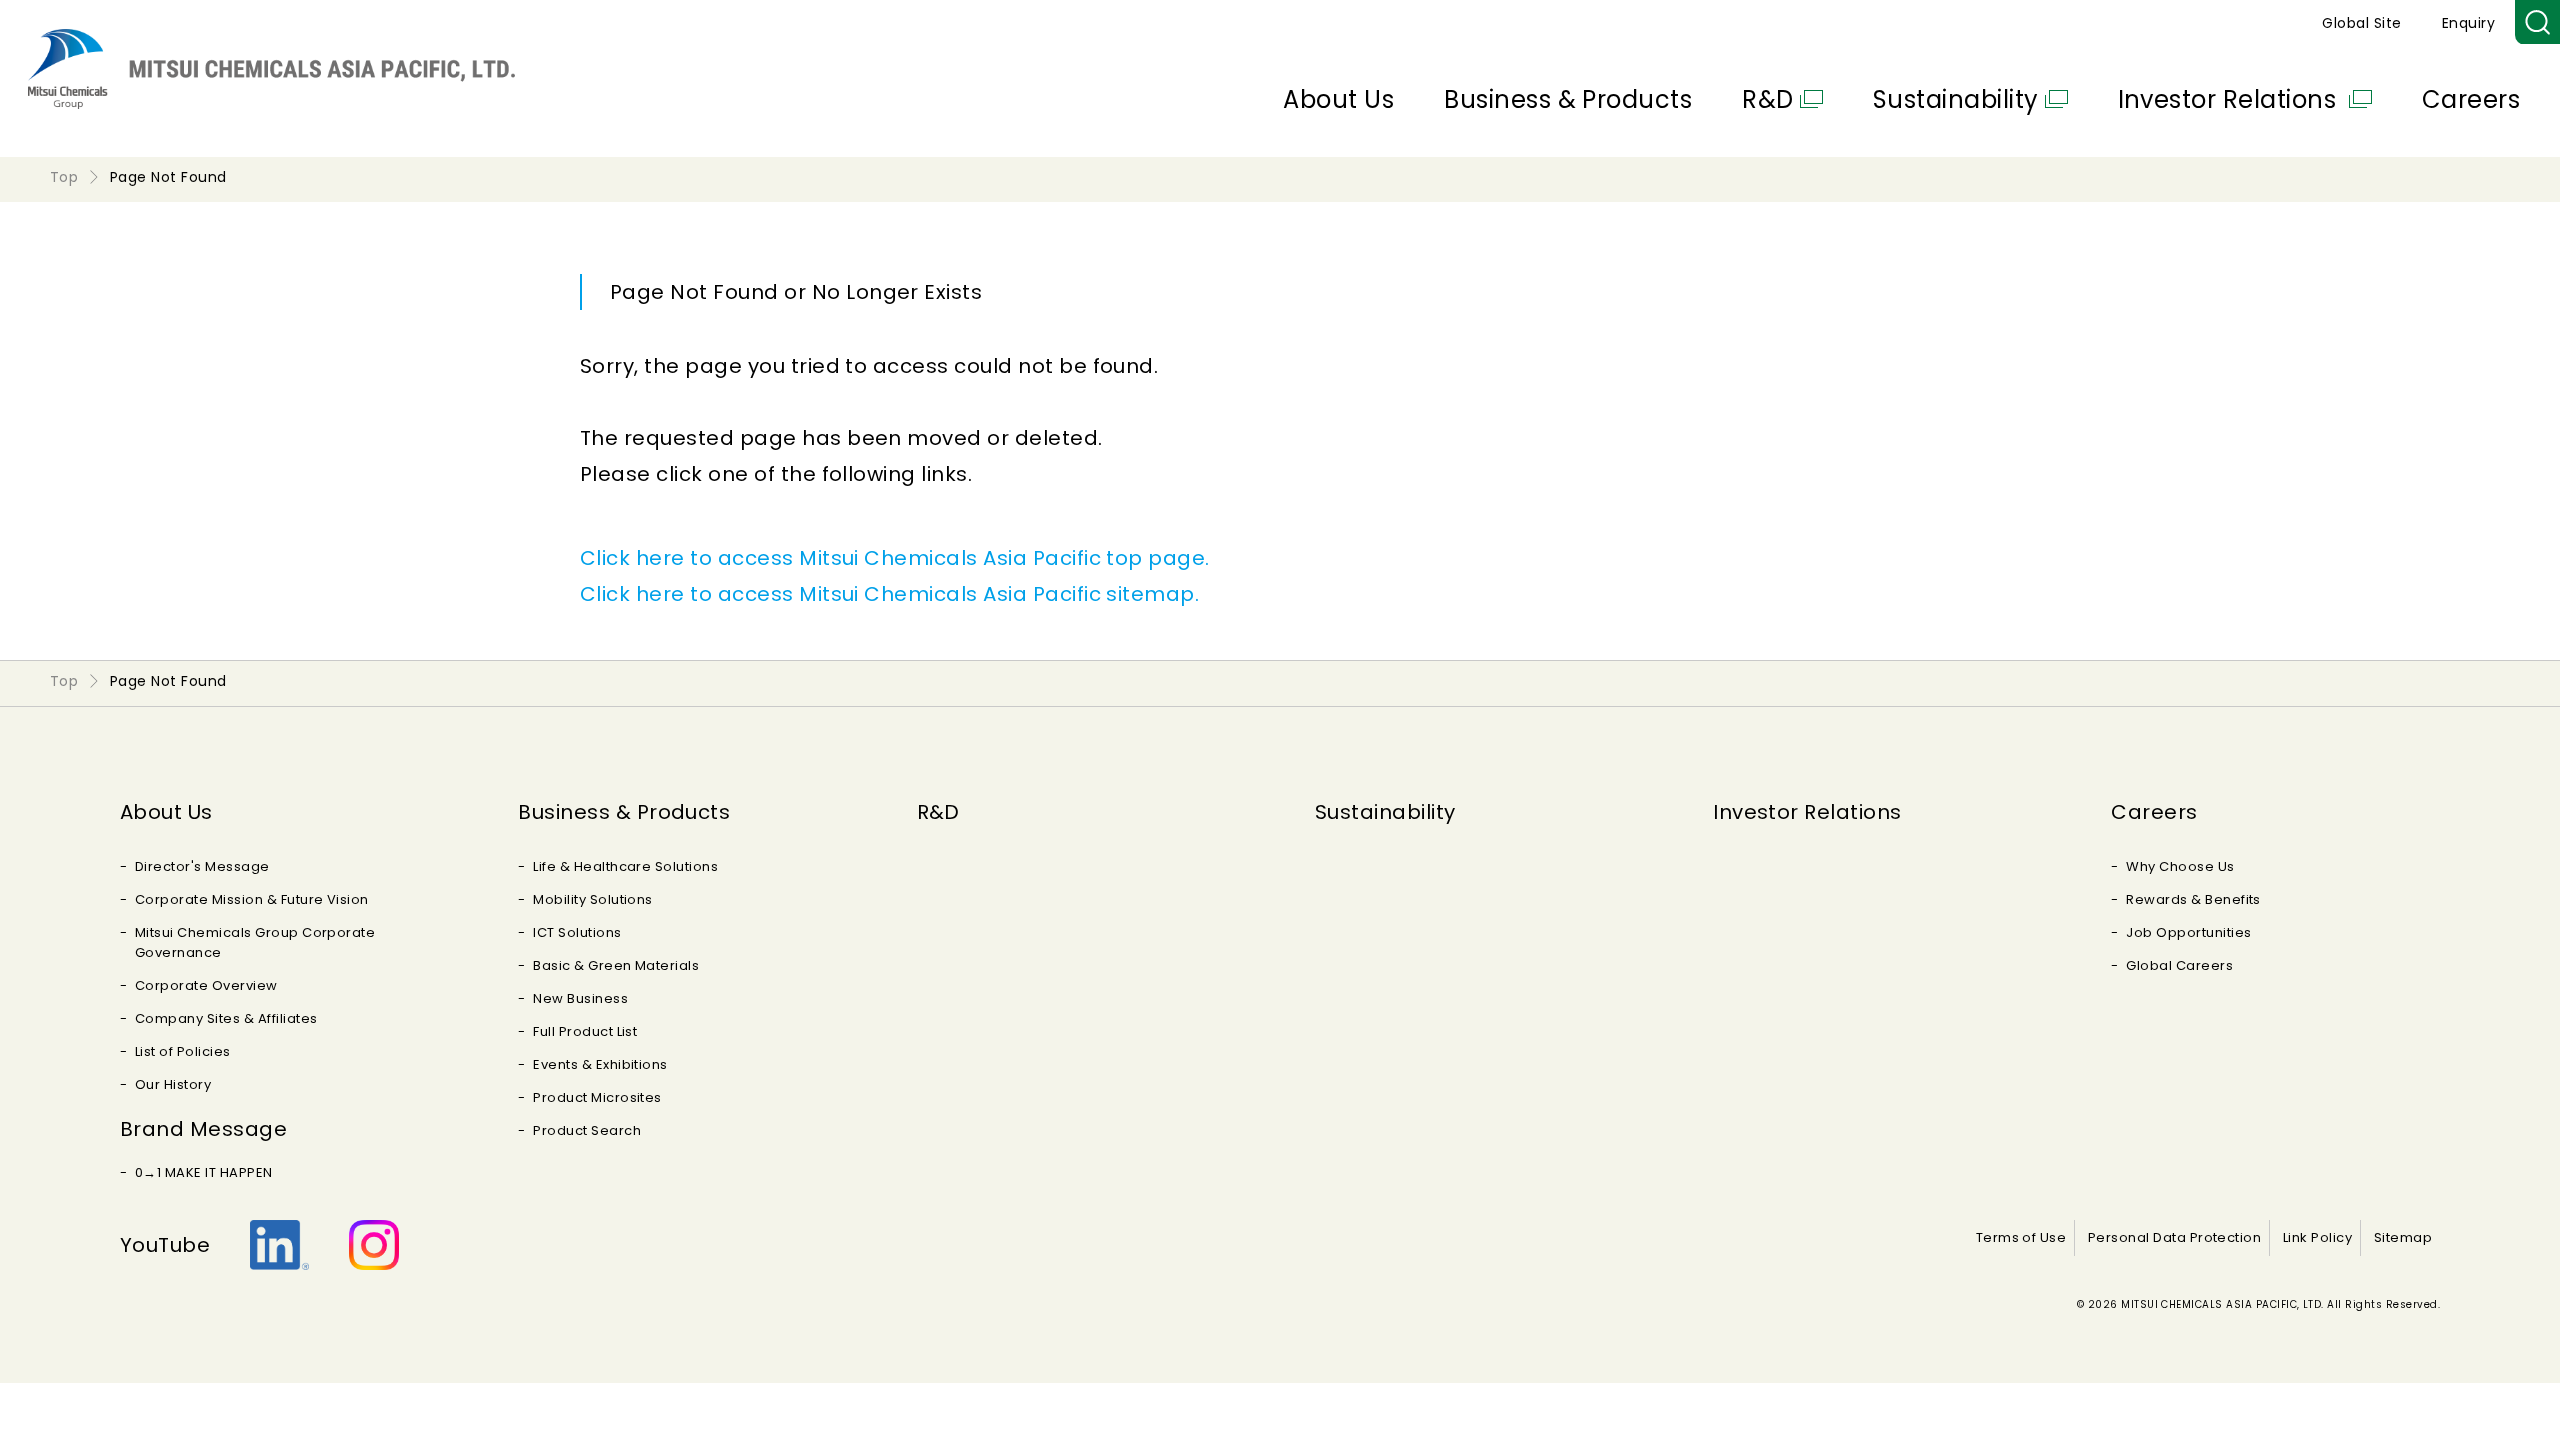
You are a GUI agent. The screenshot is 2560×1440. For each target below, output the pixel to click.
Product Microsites (597, 1097)
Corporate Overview (206, 985)
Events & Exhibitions (600, 1064)
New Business (580, 998)
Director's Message (202, 866)
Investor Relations (2230, 99)
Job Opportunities (2188, 932)
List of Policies (183, 1051)
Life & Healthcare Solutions (625, 866)
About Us (1338, 99)
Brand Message (203, 1129)
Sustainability (1956, 99)
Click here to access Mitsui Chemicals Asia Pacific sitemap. (889, 594)
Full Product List (585, 1031)
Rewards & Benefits (2193, 899)
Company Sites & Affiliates (226, 1018)
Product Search (587, 1130)
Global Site (2361, 23)
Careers (2471, 99)
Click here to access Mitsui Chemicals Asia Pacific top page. (895, 558)
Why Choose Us (2180, 866)
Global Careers (2179, 965)
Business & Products (1568, 99)
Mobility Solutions (593, 899)
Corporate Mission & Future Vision (252, 899)
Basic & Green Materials (616, 965)
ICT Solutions (577, 932)
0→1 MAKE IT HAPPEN (204, 1172)
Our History (173, 1084)
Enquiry (2468, 23)
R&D (1767, 99)
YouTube (165, 1245)
